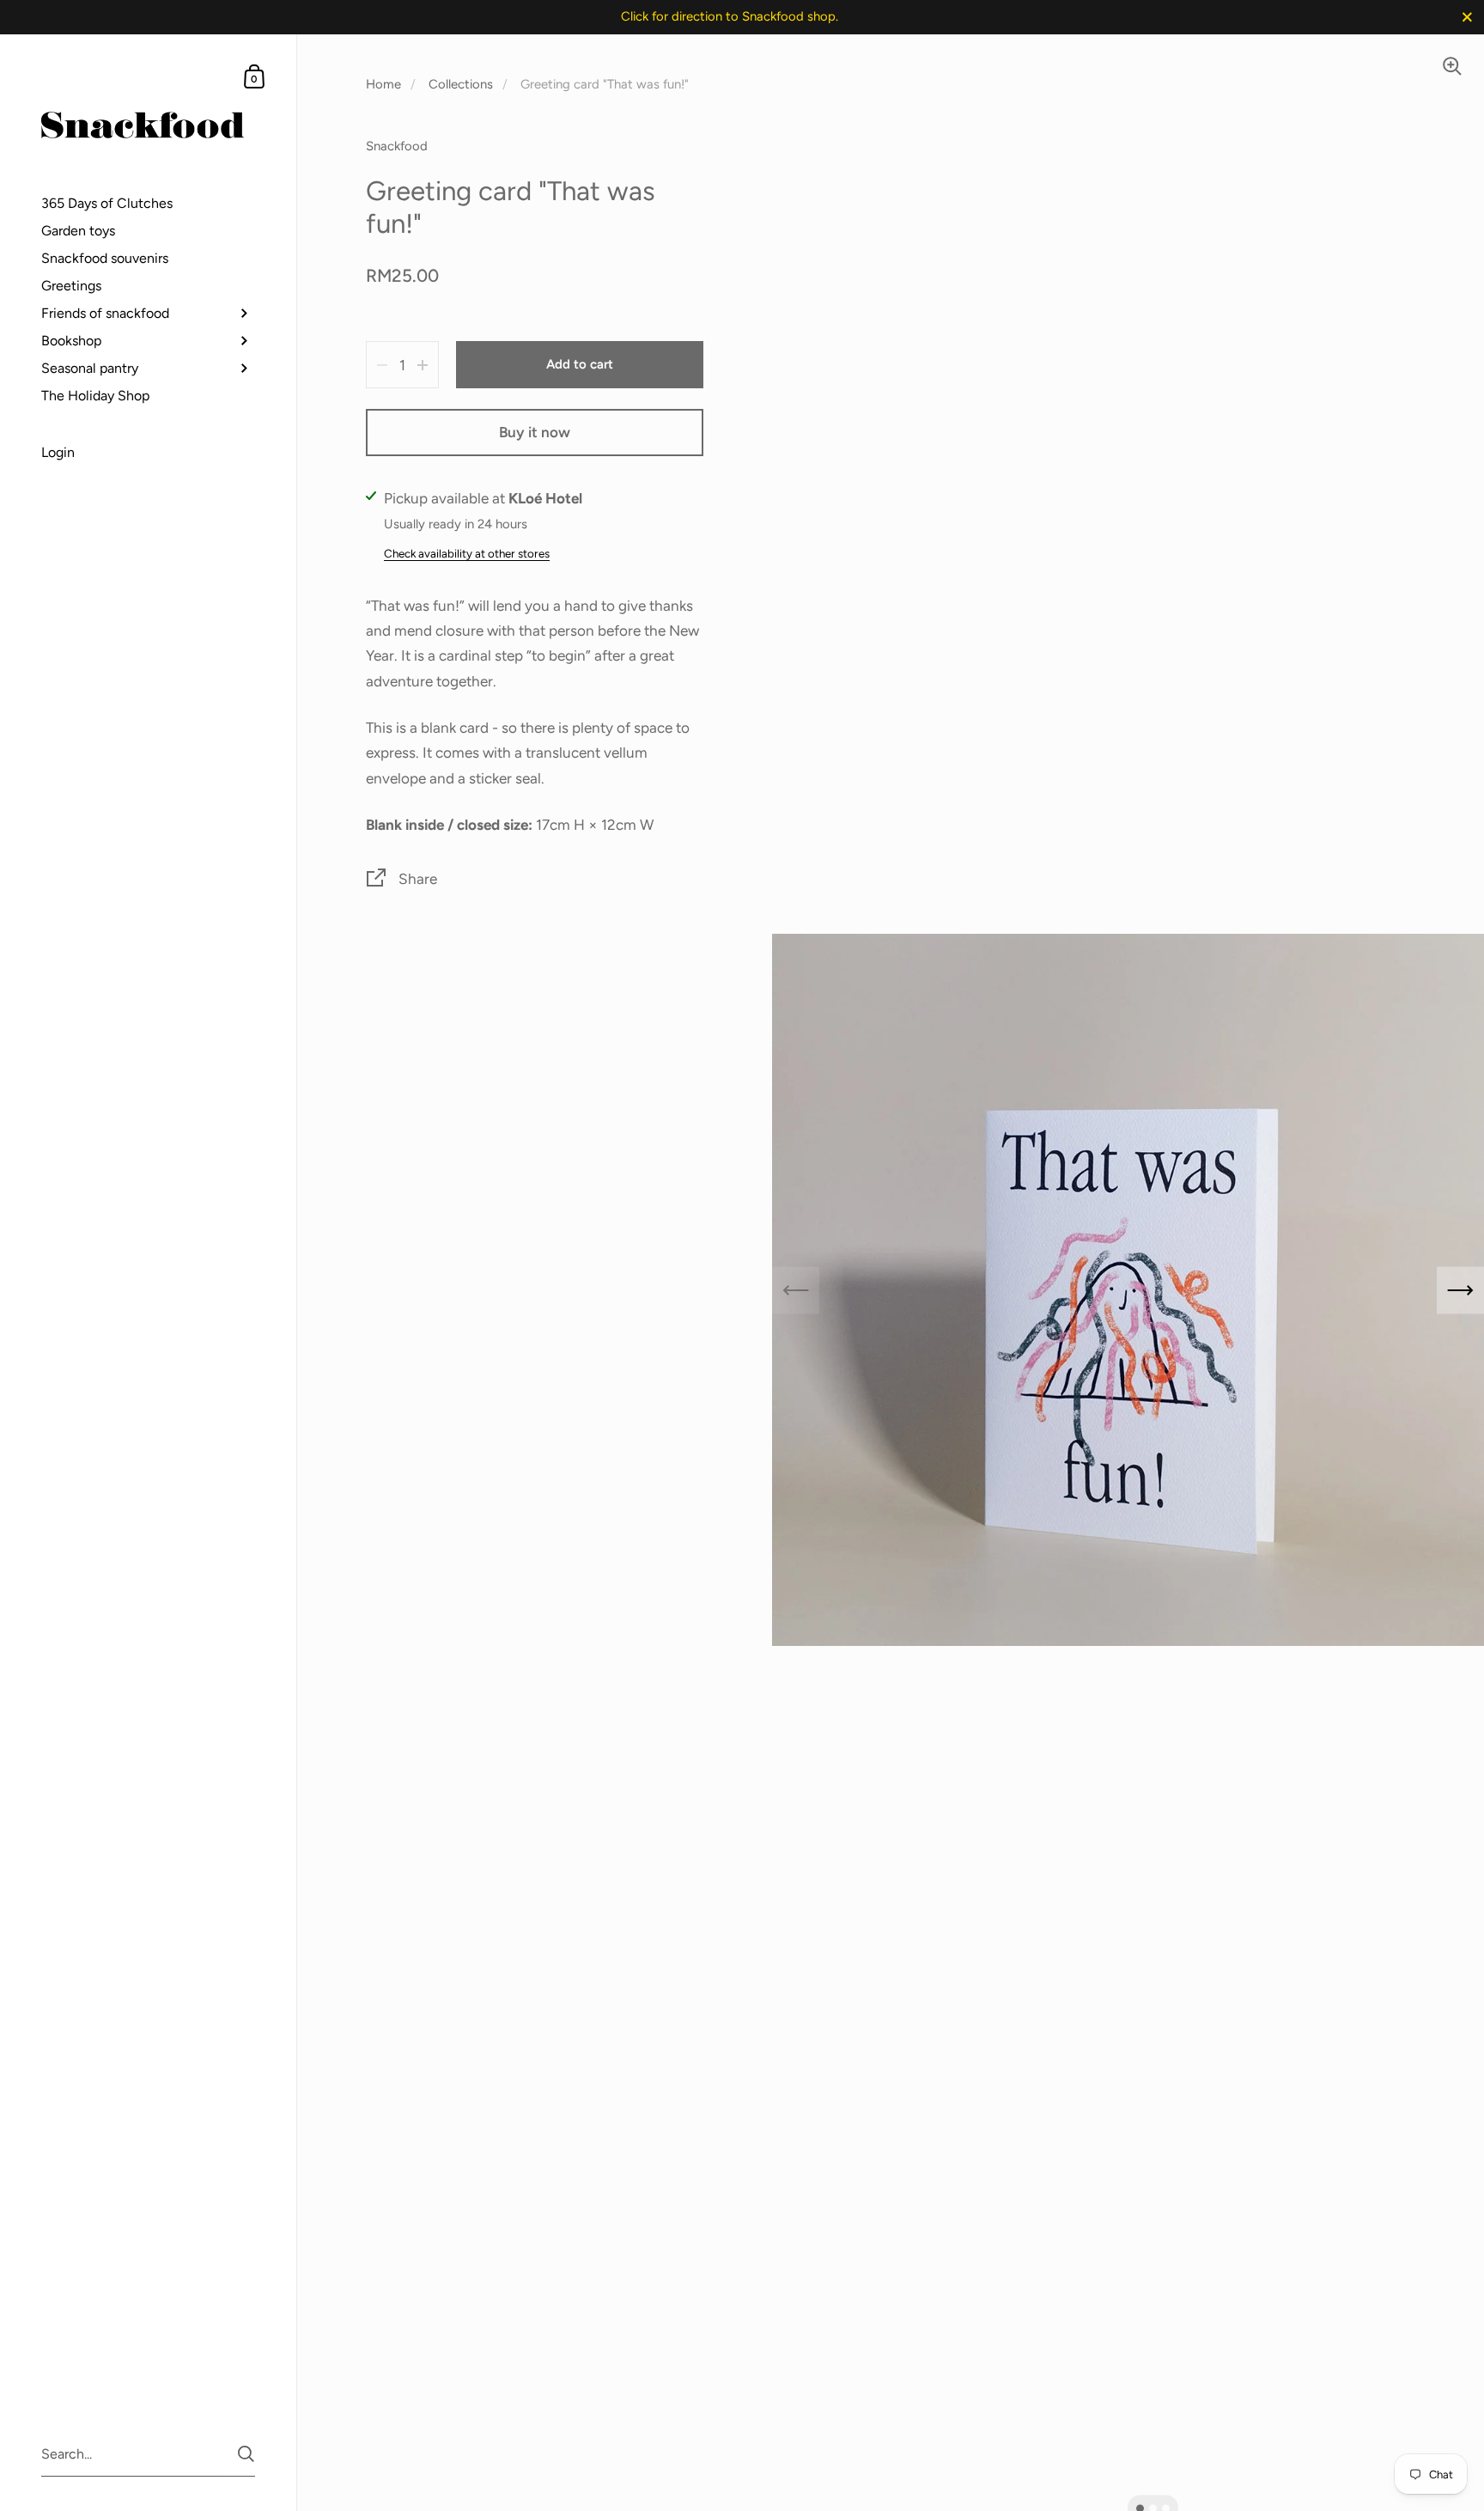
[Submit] (246, 2454)
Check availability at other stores (467, 553)
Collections (461, 84)
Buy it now (535, 432)
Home (383, 84)
